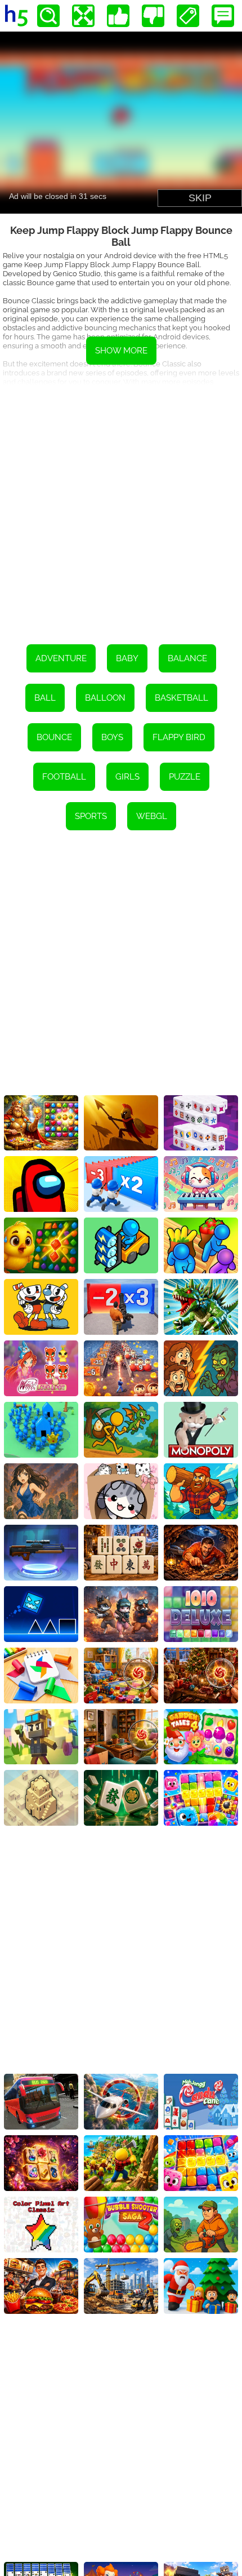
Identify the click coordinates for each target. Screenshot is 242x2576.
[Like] (118, 16)
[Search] (48, 16)
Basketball (181, 698)
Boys (112, 737)
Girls (127, 777)
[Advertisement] (121, 506)
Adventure (61, 658)
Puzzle (185, 777)
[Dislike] (153, 16)
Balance (187, 658)
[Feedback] (223, 16)
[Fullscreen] (83, 16)
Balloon (105, 698)
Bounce (54, 737)
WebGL (152, 816)
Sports (91, 816)
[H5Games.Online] (16, 16)
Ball (45, 698)
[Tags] (188, 16)
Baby (127, 658)
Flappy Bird (179, 737)
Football (64, 777)
